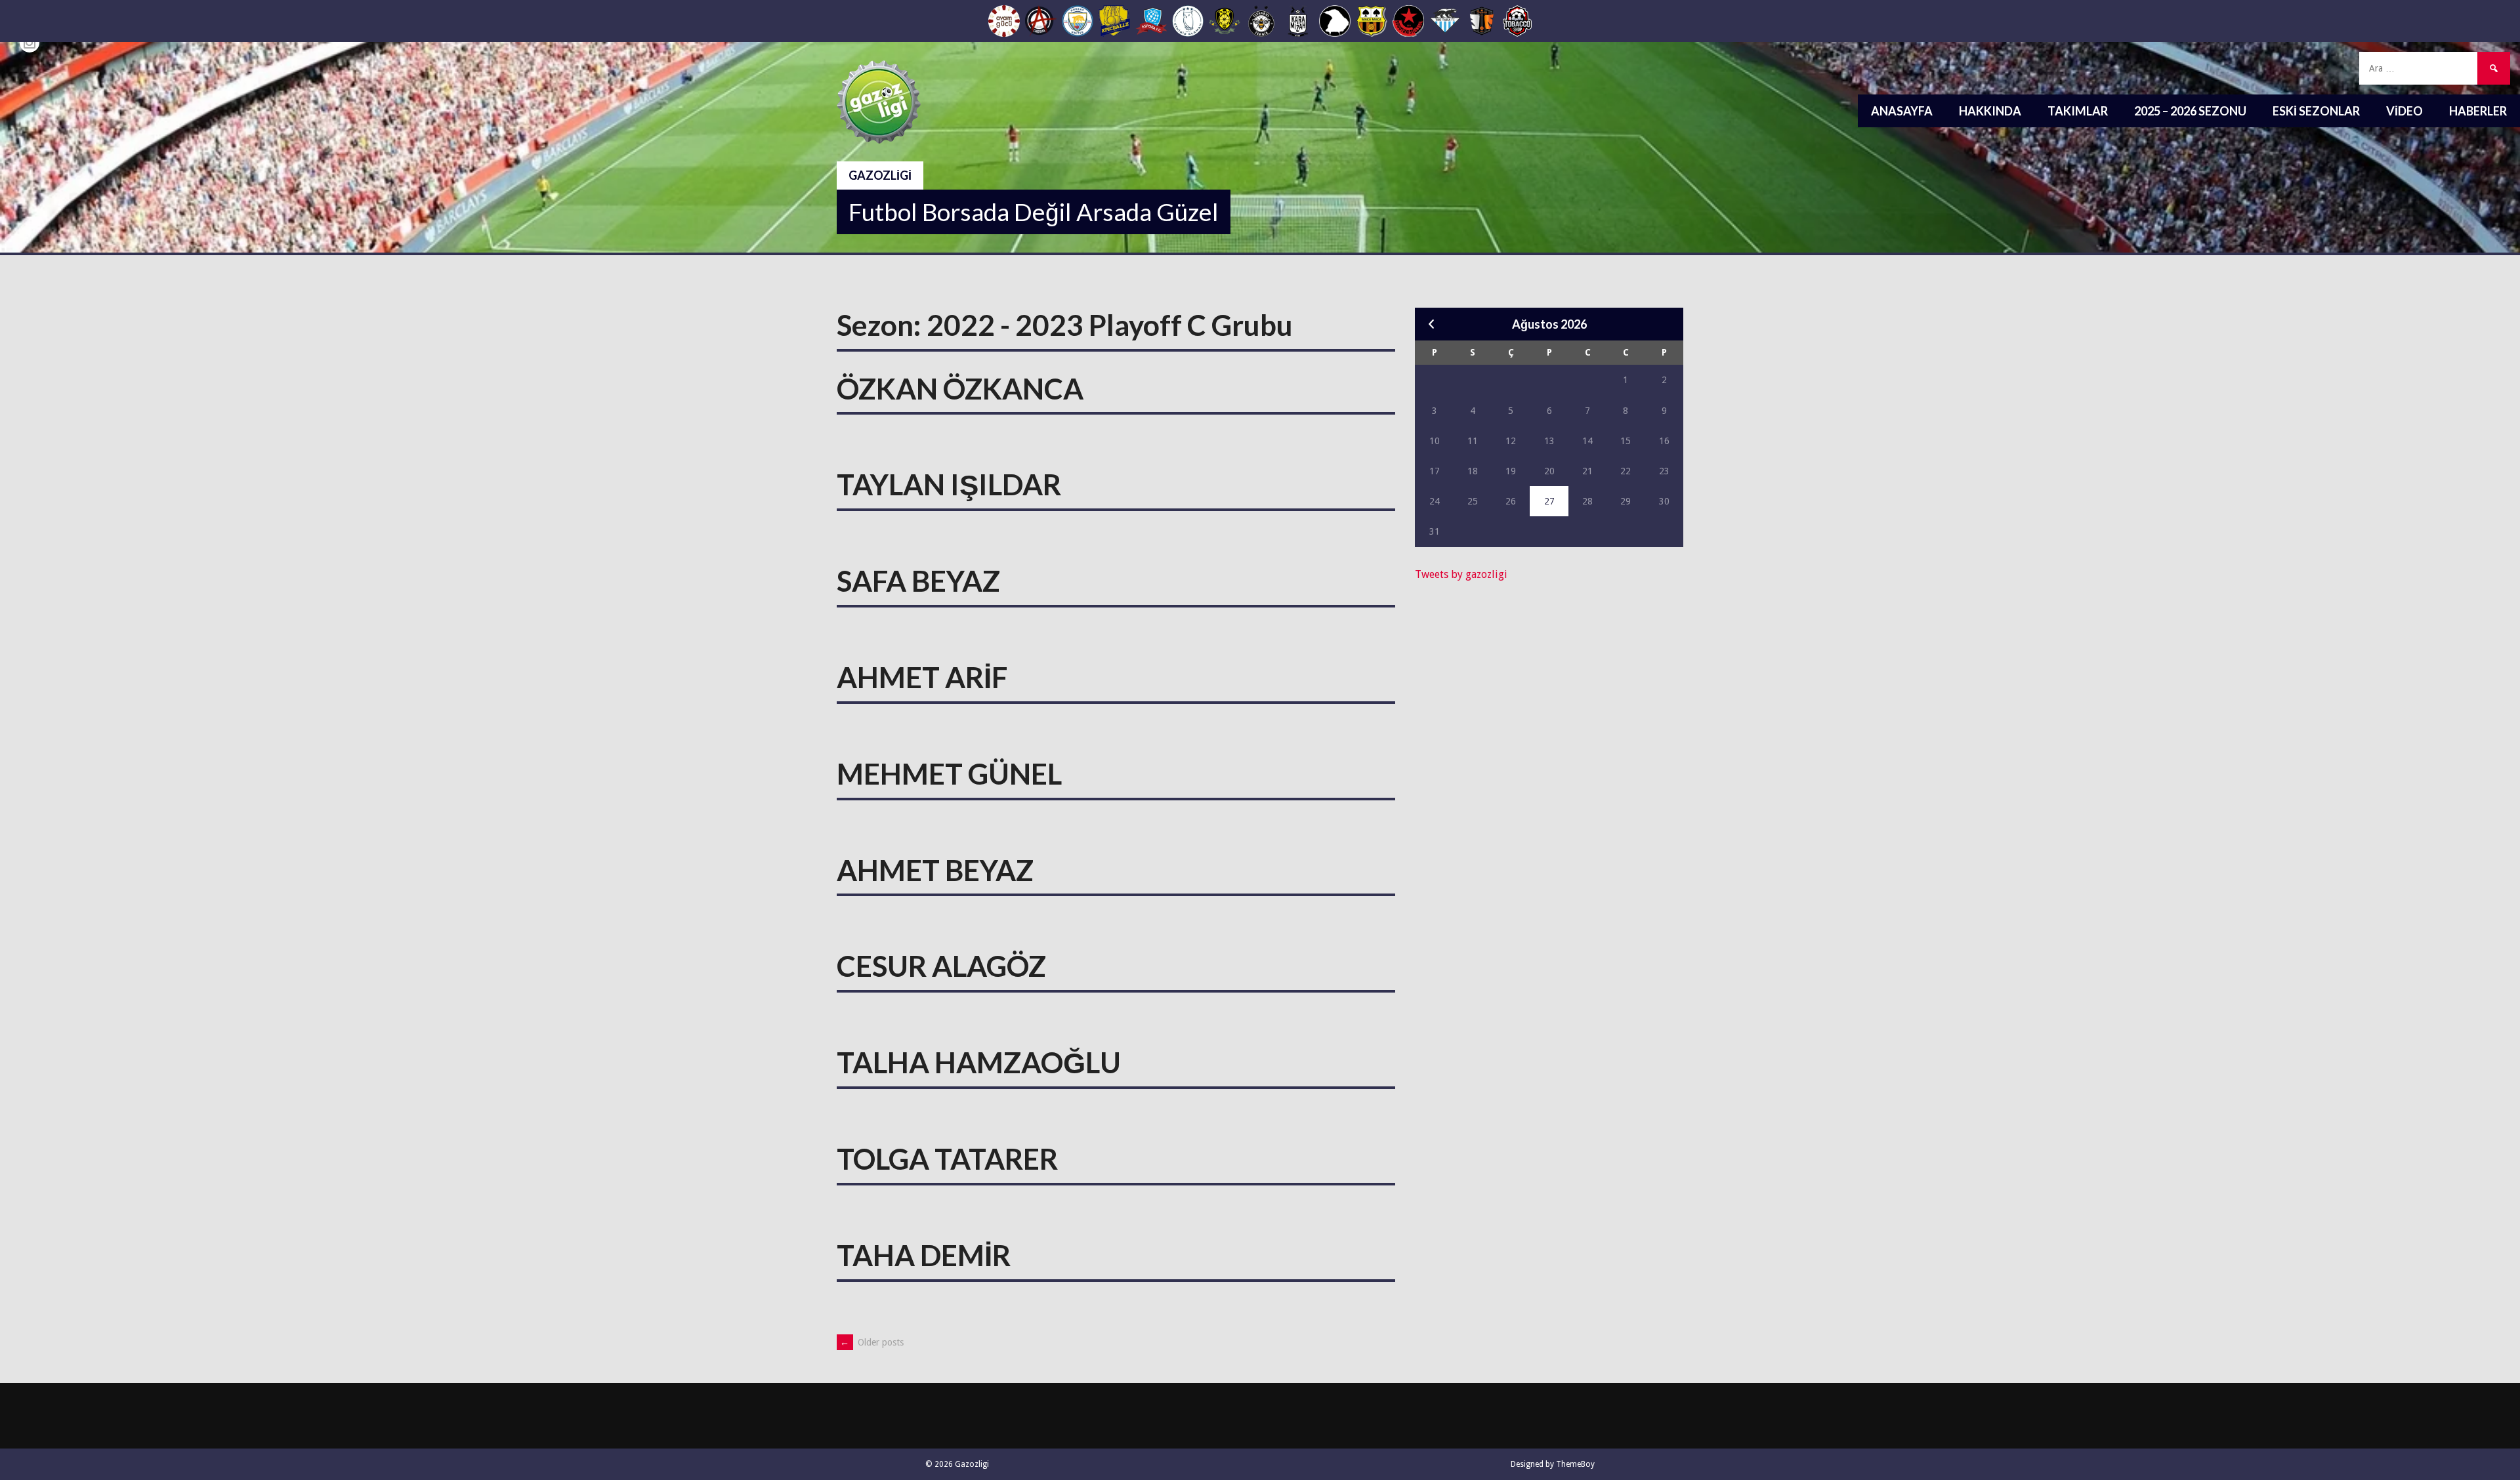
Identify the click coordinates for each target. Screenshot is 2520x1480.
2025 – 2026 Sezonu (2190, 111)
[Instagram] (30, 43)
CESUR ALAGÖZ (941, 966)
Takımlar (2078, 111)
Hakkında (1990, 111)
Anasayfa (1902, 111)
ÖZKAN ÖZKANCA (960, 388)
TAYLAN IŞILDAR (949, 484)
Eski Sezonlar (2316, 111)
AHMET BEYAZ (935, 870)
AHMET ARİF (922, 677)
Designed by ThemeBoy (1553, 1464)
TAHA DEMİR (924, 1255)
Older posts (872, 1342)
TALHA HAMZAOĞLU (979, 1062)
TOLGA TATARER (947, 1159)
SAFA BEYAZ (918, 581)
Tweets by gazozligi (1461, 574)
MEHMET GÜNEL (949, 773)
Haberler (2478, 111)
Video (2404, 111)
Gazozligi (880, 175)
